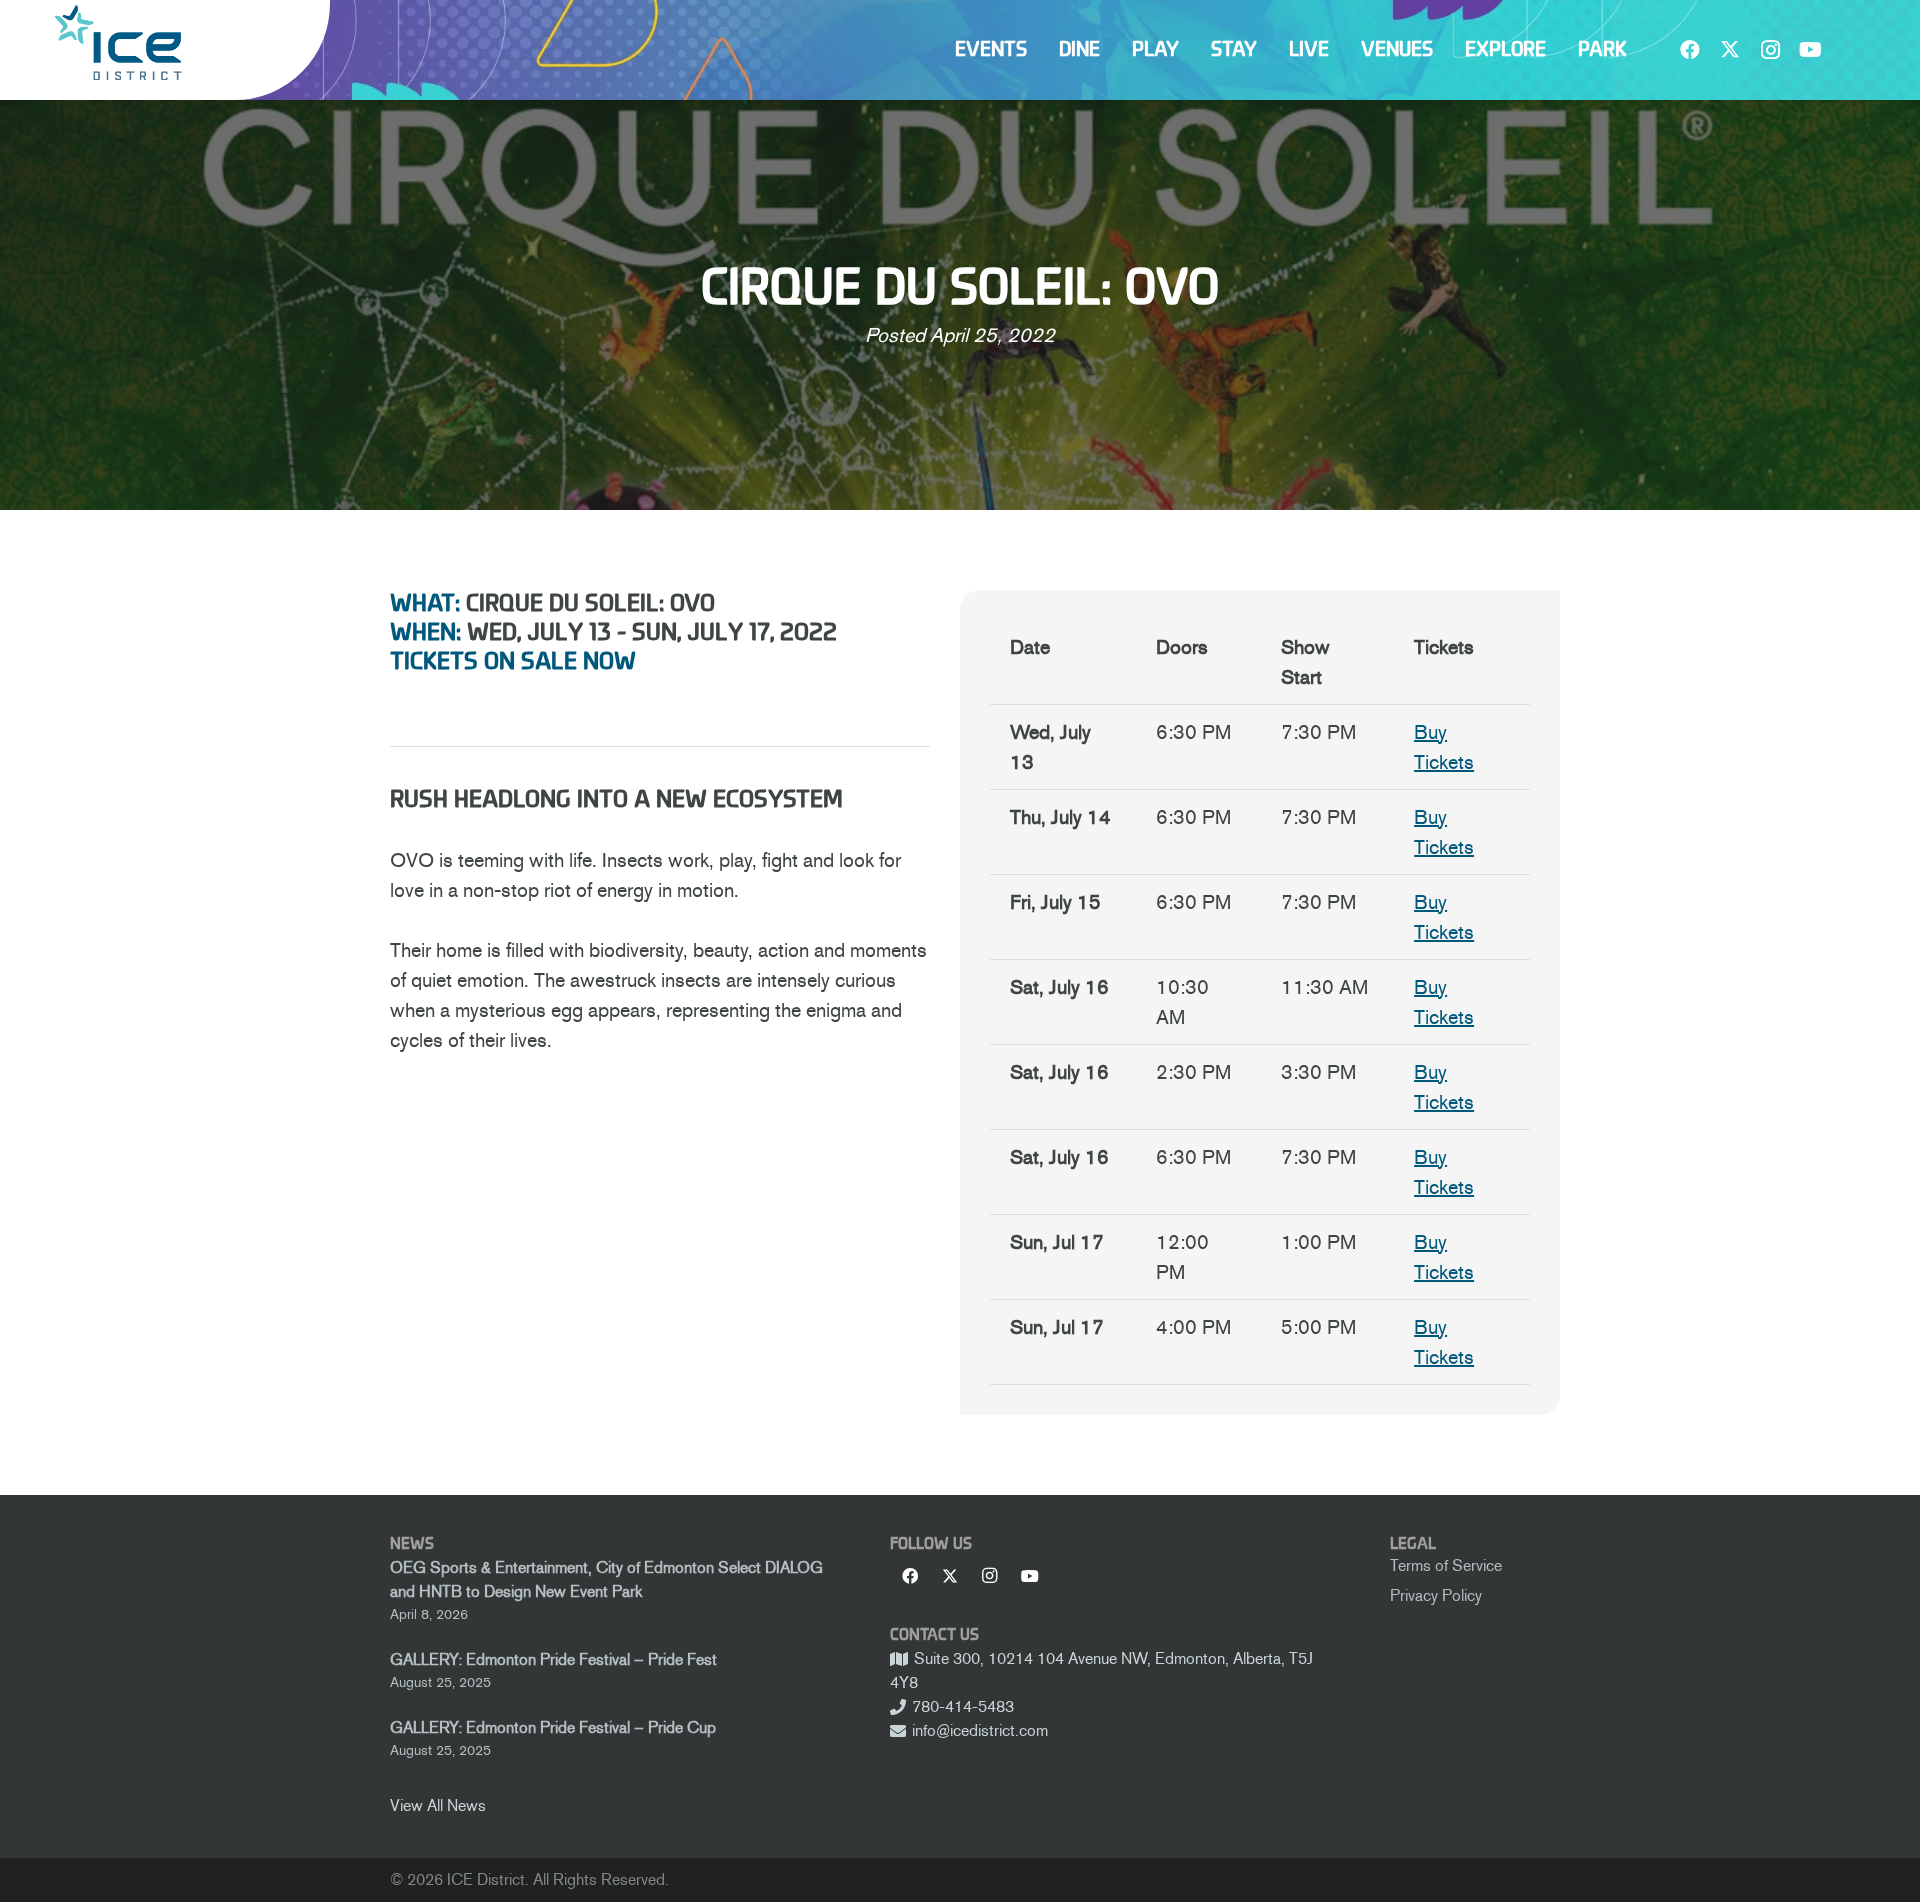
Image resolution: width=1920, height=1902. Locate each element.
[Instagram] (1770, 50)
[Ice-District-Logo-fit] (118, 42)
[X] (1730, 50)
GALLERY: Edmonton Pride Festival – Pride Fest (553, 1659)
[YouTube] (1810, 50)
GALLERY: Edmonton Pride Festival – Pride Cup (553, 1727)
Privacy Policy (1436, 1595)
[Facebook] (1690, 50)
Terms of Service (1446, 1565)
